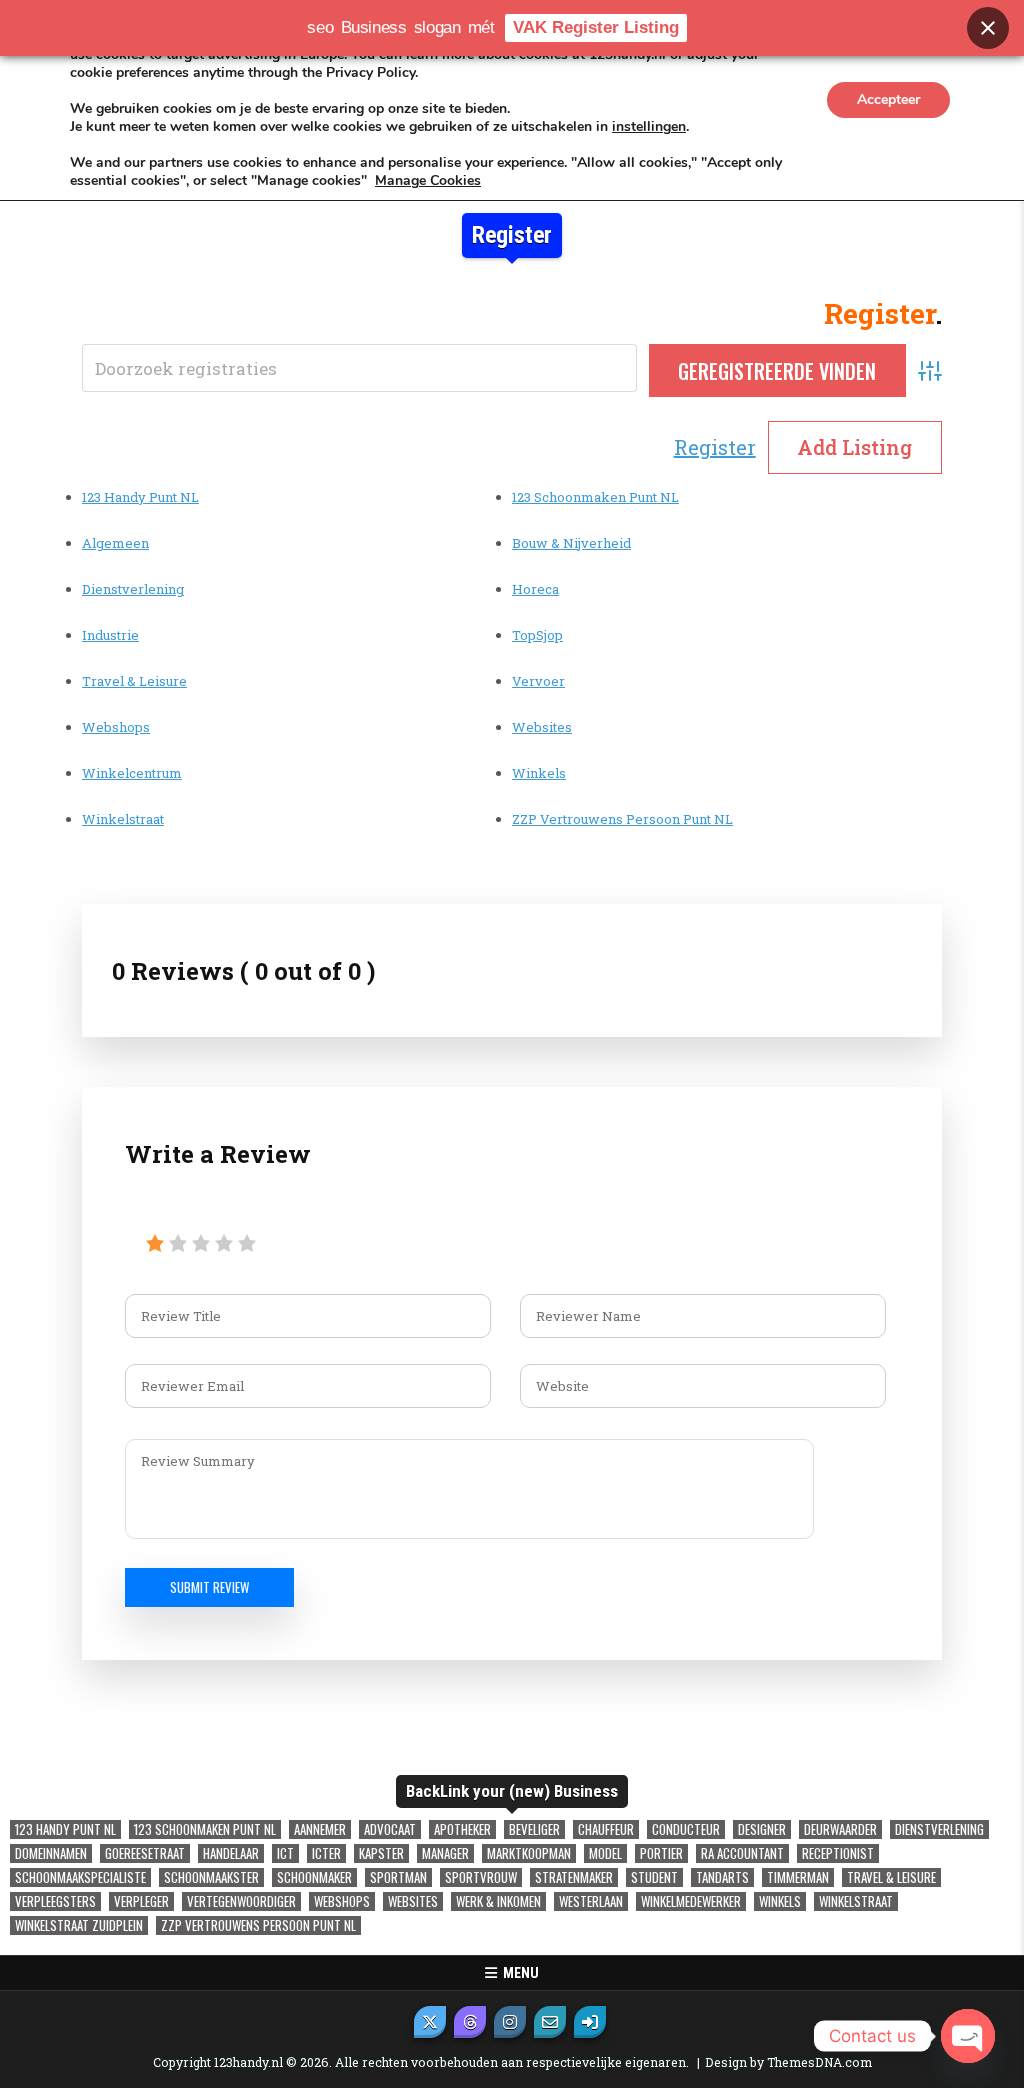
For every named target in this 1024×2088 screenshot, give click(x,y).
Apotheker (462, 1829)
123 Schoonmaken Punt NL (595, 497)
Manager (445, 1853)
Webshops (116, 727)
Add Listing (854, 447)
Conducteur (686, 1829)
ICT (285, 1853)
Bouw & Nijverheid (571, 543)
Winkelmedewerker (691, 1901)
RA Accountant (742, 1853)
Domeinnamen (51, 1853)
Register (715, 447)
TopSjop (537, 635)
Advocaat (390, 1829)
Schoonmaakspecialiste (80, 1877)
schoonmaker (314, 1877)
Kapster (381, 1853)
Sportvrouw (481, 1877)
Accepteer (888, 99)
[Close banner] (988, 28)
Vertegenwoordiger (241, 1901)
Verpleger (141, 1901)
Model (605, 1853)
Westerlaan (591, 1901)
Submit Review (209, 1587)
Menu (518, 1973)
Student (654, 1877)
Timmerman (798, 1877)
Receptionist (838, 1853)
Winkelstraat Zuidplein (79, 1925)
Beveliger (534, 1829)
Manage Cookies (428, 181)
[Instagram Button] (510, 2022)
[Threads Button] (470, 2022)
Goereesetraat (145, 1853)
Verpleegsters (55, 1901)
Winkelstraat (123, 819)
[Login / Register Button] (590, 2022)
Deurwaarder (840, 1829)
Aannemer (320, 1829)
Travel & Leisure (134, 681)
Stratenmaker (574, 1877)
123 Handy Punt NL (140, 497)
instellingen (649, 127)
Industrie (110, 635)
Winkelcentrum (132, 773)
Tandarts (722, 1877)
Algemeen (115, 543)
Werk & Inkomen (498, 1901)
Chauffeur (606, 1829)
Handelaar (231, 1853)
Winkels (539, 773)
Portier (661, 1853)
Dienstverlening (133, 589)
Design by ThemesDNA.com (788, 2062)
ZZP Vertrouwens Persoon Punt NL (622, 819)
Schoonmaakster (211, 1877)
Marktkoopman (529, 1853)
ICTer (326, 1853)
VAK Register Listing (596, 27)
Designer (762, 1829)
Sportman (398, 1877)
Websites (542, 727)
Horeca (535, 589)
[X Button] (430, 2022)
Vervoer (538, 681)
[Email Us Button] (550, 2022)
